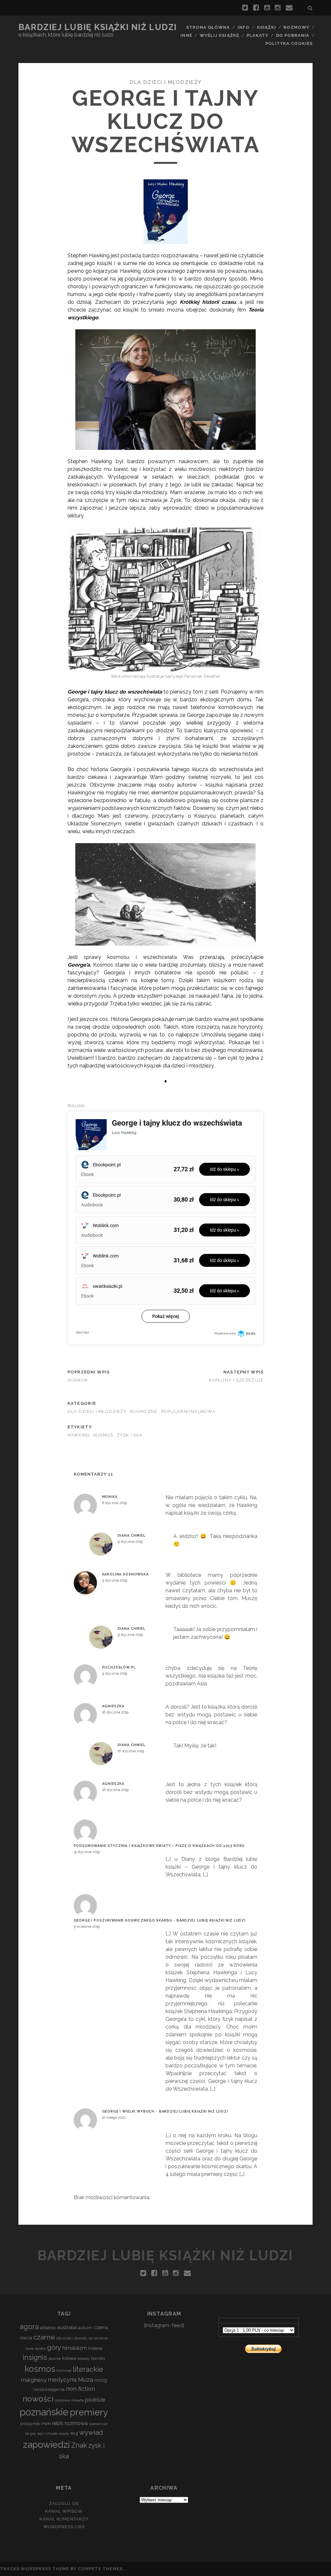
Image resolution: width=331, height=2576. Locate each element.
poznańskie (44, 2412)
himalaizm (75, 2348)
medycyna (62, 2380)
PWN (46, 2424)
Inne (186, 35)
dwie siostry (36, 2348)
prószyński (30, 2424)
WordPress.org (64, 2527)
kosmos (103, 1435)
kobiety (84, 2359)
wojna (64, 2433)
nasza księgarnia (49, 2389)
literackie (88, 2369)
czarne (44, 2337)
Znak (79, 2445)
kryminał (64, 2370)
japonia (55, 2359)
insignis (35, 2357)
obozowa (62, 2400)
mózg (101, 2380)
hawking (79, 1435)
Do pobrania (293, 35)
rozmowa (76, 2423)
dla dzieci (64, 2338)
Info (244, 27)
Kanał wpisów (64, 2511)
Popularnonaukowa (188, 1411)
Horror (78, 1380)
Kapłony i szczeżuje (236, 1380)
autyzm (85, 2328)
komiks (98, 2358)
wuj (74, 2433)
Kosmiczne (144, 1411)
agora (29, 2327)
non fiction (80, 2389)
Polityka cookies (289, 43)
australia (67, 2327)
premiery (89, 2412)
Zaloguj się (64, 2503)
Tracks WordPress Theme (35, 2569)
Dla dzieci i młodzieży (165, 82)
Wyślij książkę (219, 35)
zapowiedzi (46, 2444)
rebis (58, 2423)
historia (95, 2348)
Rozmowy (296, 27)
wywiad (91, 2432)
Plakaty (257, 35)
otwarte (77, 2400)
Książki (266, 27)
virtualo (51, 2433)
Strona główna (208, 27)
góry (54, 2347)
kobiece (69, 2358)
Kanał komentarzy (64, 2519)
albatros (48, 2328)
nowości (38, 2399)
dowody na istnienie (91, 2338)
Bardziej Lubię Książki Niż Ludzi (98, 27)
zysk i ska (130, 1435)
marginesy (34, 2380)
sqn (40, 2433)
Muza (85, 2380)
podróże (95, 2400)
